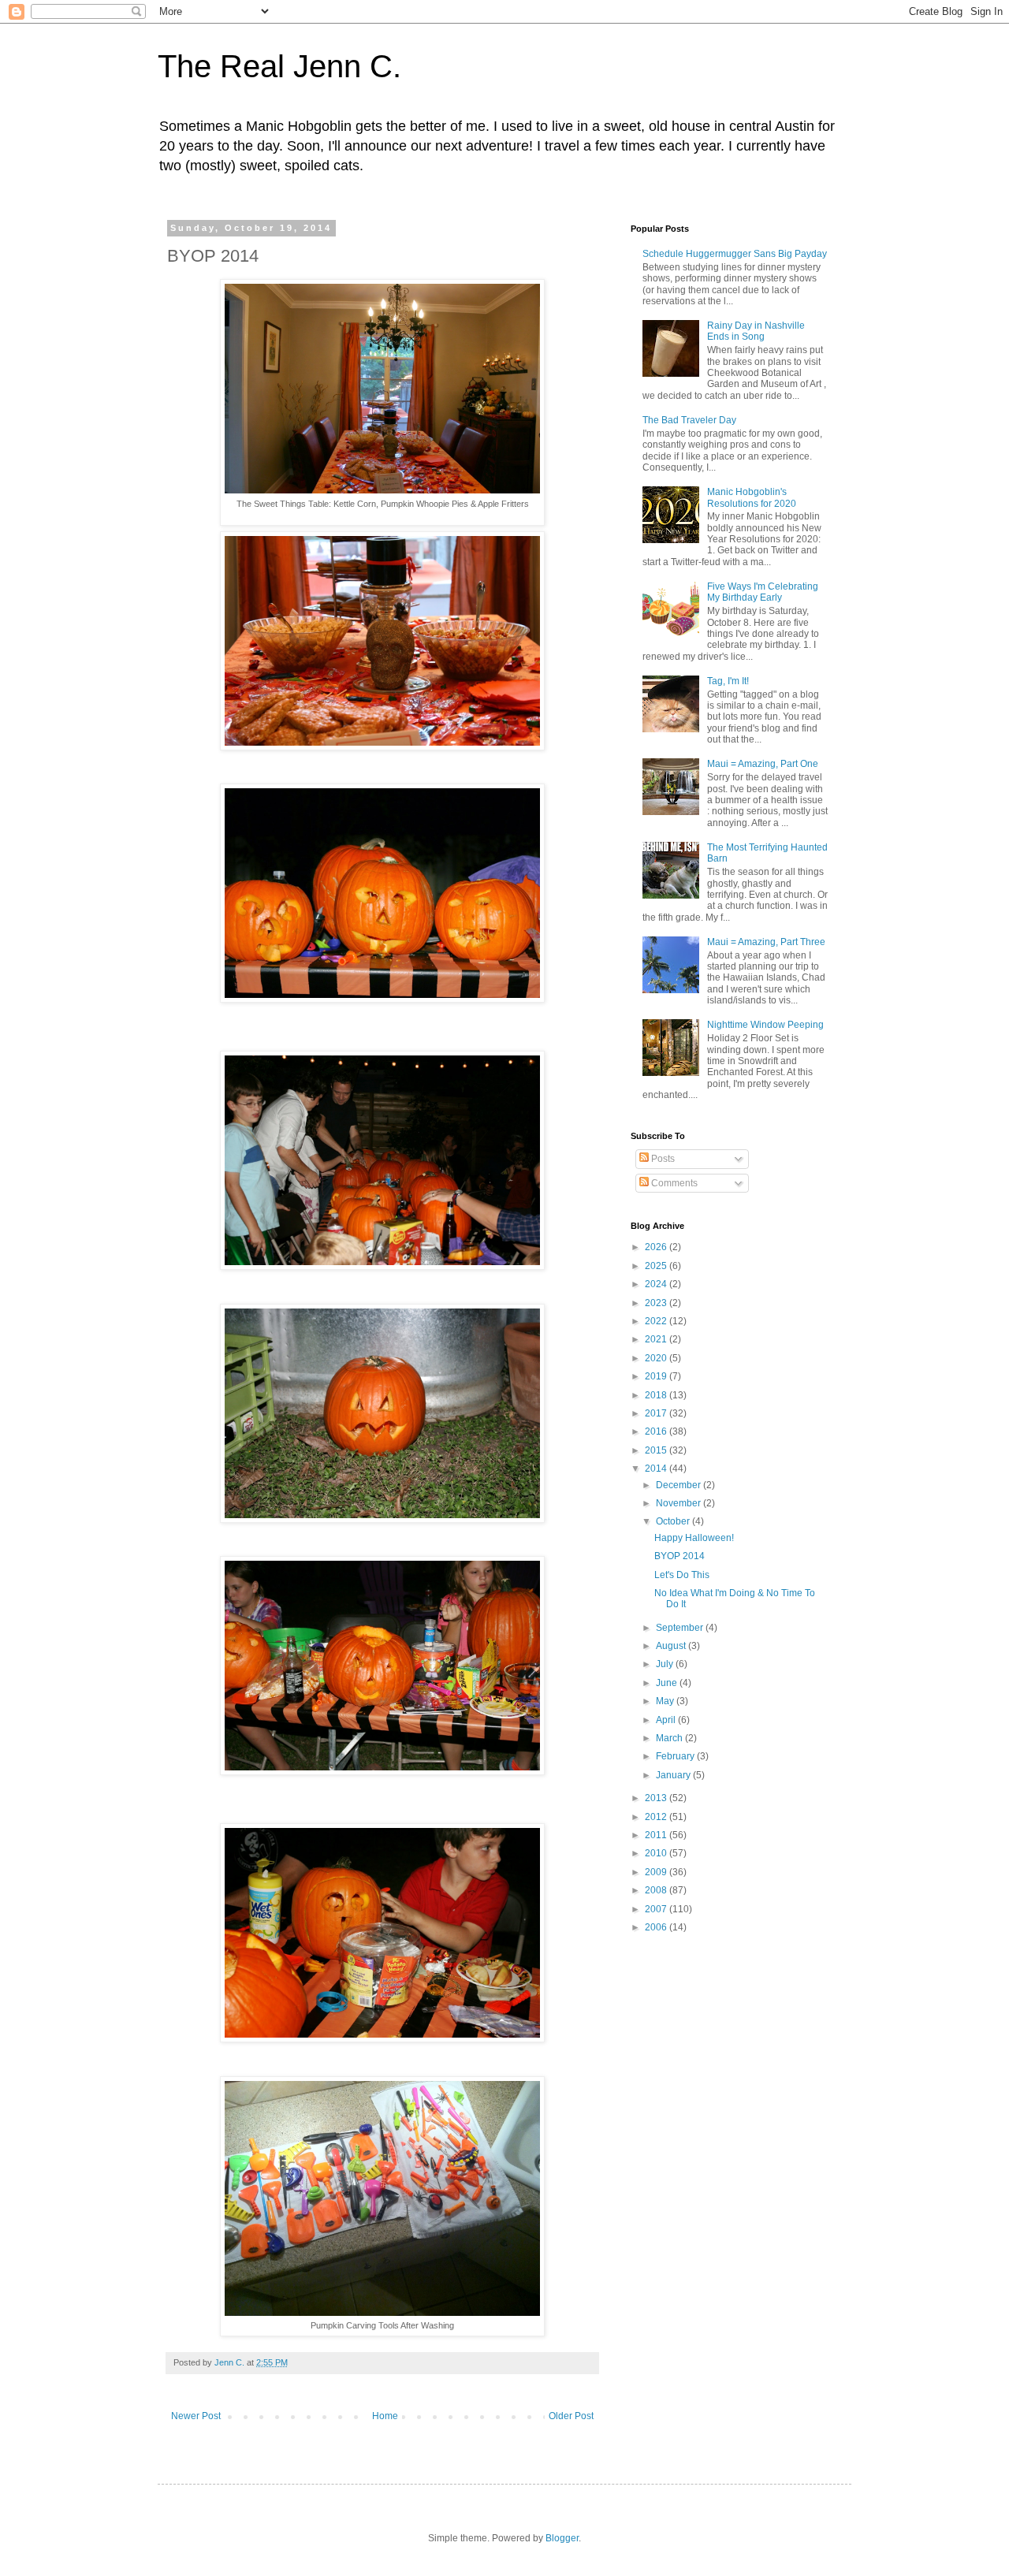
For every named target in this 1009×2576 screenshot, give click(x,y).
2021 (657, 1339)
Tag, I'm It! (728, 681)
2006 (657, 1927)
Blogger (562, 2538)
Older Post (571, 2416)
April (667, 1720)
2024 (657, 1284)
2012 (657, 1817)
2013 (657, 1798)
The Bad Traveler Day (689, 420)
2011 (657, 1835)
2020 (657, 1358)
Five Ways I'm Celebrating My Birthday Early (763, 592)
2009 (657, 1872)
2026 (657, 1247)
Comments (673, 1183)
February (676, 1756)
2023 (657, 1303)
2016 (657, 1431)
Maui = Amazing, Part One (763, 764)
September (681, 1628)
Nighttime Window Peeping (765, 1025)
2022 (657, 1321)
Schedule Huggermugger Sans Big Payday (735, 254)
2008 (657, 1890)
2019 (657, 1376)
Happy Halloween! (694, 1538)
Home (385, 2416)
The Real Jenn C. (279, 66)
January (674, 1775)
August (672, 1646)
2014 (657, 1469)
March (670, 1738)
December (679, 1485)
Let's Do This (682, 1575)
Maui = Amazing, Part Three (766, 942)
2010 (657, 1853)
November (679, 1503)
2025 (657, 1266)
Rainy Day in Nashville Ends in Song (756, 331)
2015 (657, 1450)
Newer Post (196, 2416)
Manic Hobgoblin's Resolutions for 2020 (752, 497)
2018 (657, 1395)
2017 (657, 1413)
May (666, 1701)
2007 (657, 1909)
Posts (662, 1159)
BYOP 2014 (679, 1556)
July (666, 1664)
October (674, 1521)
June (668, 1683)
